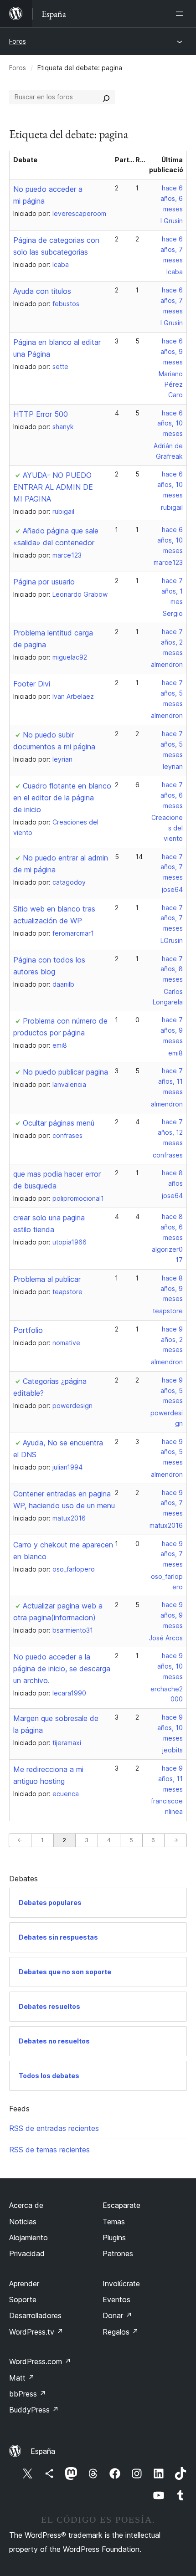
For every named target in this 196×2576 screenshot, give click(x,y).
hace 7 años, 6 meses (172, 795)
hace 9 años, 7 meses (172, 1503)
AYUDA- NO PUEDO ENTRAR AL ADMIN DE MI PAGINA (53, 487)
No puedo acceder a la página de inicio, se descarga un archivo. (62, 1669)
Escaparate (121, 2205)
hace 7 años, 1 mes (172, 591)
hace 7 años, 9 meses (172, 1030)
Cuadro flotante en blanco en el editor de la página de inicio (62, 798)
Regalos (121, 2332)
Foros (18, 41)
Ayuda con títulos (42, 291)
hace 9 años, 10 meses (170, 1666)
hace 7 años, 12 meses (170, 1132)
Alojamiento (28, 2238)
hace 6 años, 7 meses (172, 249)
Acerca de (26, 2205)
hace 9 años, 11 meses (170, 1779)
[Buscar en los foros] (106, 97)
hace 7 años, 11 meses (170, 1081)
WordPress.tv (36, 2332)
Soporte (23, 2299)
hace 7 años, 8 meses (172, 969)
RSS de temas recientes (49, 2150)
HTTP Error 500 (41, 414)
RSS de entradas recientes (54, 2128)
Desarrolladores (35, 2315)
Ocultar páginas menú (59, 1123)
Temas (114, 2222)
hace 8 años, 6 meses (172, 1227)
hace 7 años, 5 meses (172, 693)
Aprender (24, 2284)
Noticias (23, 2222)
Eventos (116, 2299)
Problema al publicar (47, 1279)
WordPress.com (40, 2361)
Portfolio (28, 1330)
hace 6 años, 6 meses (172, 198)
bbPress (28, 2394)
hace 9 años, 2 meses (172, 1339)
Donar (117, 2315)
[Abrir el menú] (181, 14)
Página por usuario (44, 582)
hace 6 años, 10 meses (170, 423)
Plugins (114, 2238)
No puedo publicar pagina (65, 1072)
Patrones (118, 2253)
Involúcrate (121, 2284)
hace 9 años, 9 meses (172, 1615)
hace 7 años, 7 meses (172, 867)
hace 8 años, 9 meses (172, 1288)
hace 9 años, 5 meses (172, 1390)
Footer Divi (32, 684)
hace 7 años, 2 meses (172, 642)
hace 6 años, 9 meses (172, 351)
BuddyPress (34, 2410)
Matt (22, 2378)
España (43, 2451)
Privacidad (27, 2253)
